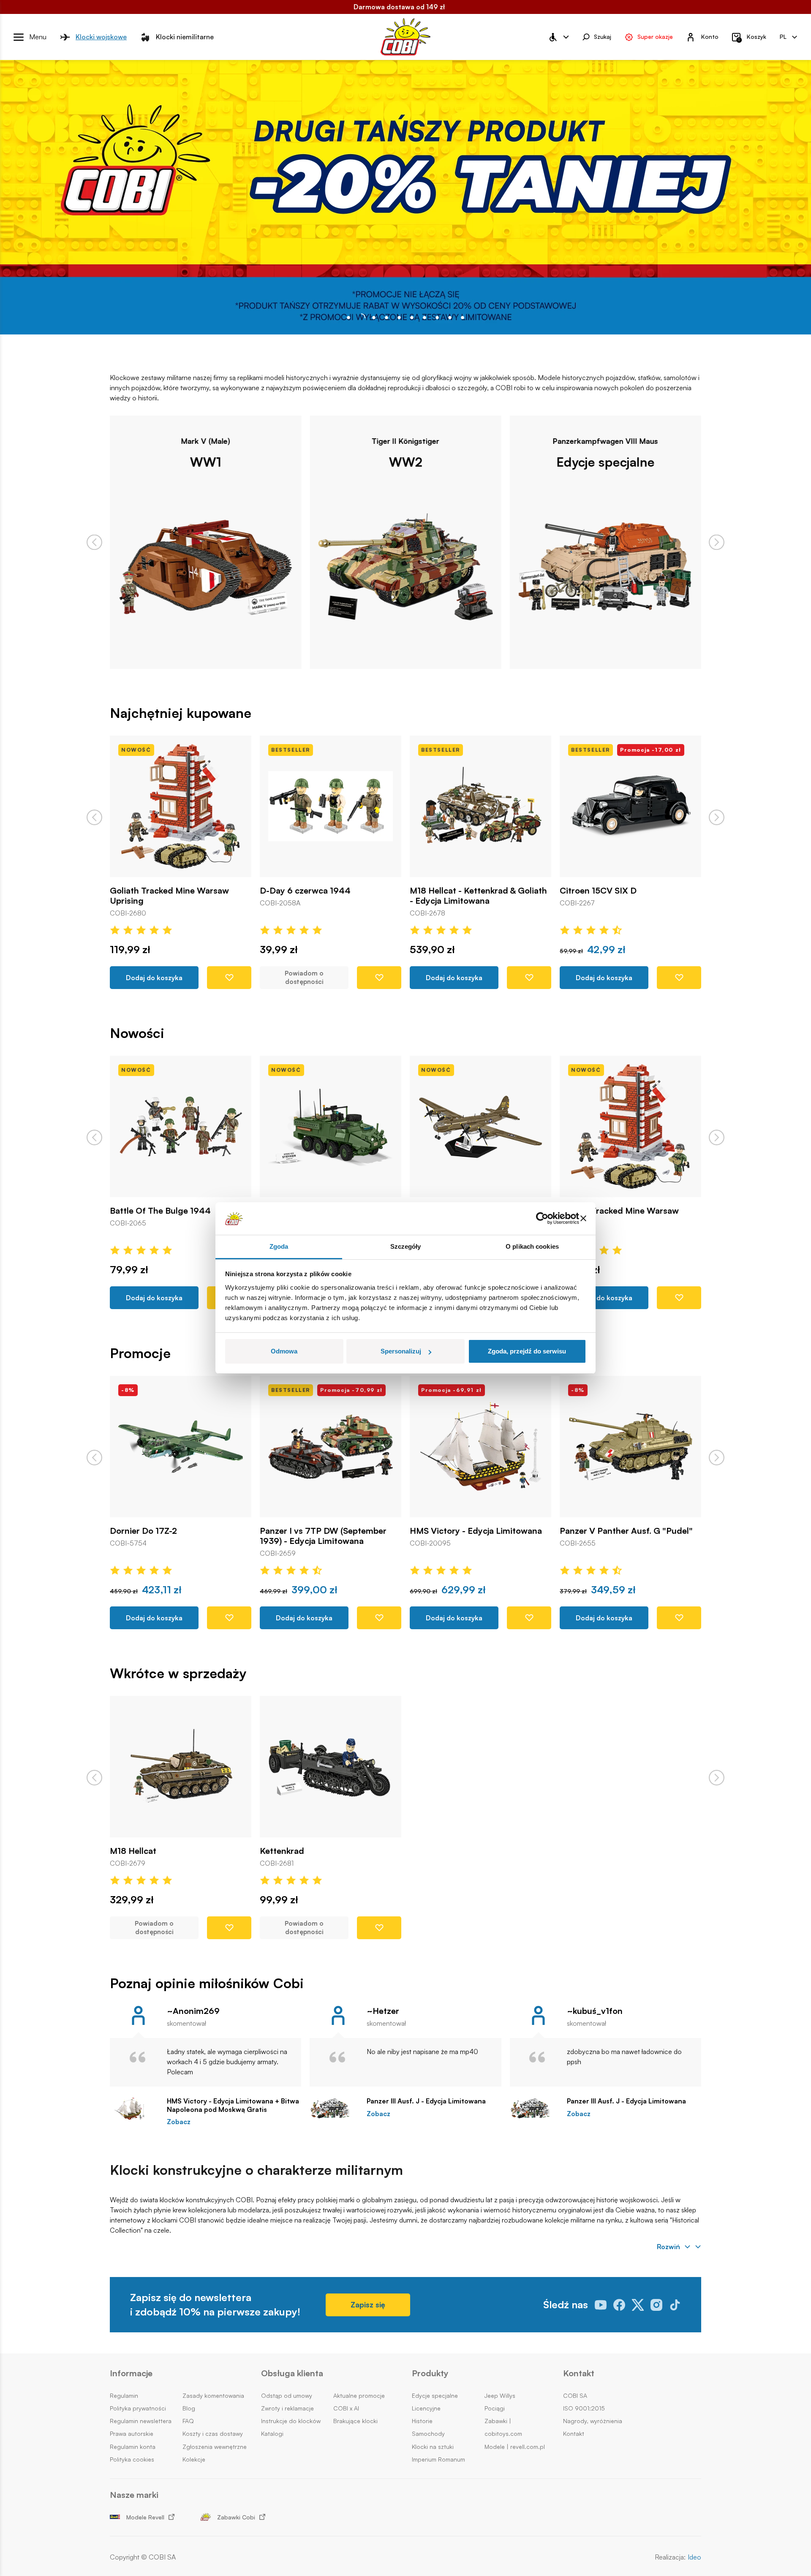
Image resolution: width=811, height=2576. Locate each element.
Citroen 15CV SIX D (448, 891)
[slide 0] (348, 318)
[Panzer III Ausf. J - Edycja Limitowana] (334, 2109)
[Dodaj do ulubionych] (229, 978)
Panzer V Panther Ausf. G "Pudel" (476, 1531)
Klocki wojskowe (101, 37)
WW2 (206, 462)
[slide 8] (450, 318)
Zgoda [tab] (279, 1246)
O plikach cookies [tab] (532, 1246)
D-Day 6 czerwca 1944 (155, 891)
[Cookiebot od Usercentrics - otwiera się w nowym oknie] (542, 1219)
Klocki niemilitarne (185, 37)
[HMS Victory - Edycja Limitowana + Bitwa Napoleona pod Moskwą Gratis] (134, 2109)
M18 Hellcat (133, 1851)
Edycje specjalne (405, 462)
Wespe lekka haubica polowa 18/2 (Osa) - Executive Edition (626, 1536)
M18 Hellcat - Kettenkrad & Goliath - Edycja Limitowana (328, 896)
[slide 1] (361, 318)
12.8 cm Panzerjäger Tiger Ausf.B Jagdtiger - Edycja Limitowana (625, 896)
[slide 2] (374, 318)
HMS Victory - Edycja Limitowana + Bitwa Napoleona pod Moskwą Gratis (233, 2105)
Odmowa (284, 1351)
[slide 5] (412, 318)
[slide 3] (386, 318)
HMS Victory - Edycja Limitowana (326, 1531)
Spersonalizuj (401, 1351)
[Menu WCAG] (558, 37)
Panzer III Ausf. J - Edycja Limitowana (426, 2101)
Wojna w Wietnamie (606, 462)
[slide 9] (463, 318)
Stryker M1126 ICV (146, 1211)
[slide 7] (437, 318)
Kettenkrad (282, 1851)
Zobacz (179, 2122)
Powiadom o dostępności (154, 978)
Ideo (694, 2557)
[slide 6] (425, 318)
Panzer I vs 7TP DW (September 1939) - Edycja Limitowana (173, 1536)
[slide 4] (399, 318)
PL (783, 37)
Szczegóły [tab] (406, 1246)
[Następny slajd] (717, 542)
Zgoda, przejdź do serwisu (527, 1351)
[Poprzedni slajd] (94, 542)
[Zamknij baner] (583, 1219)
